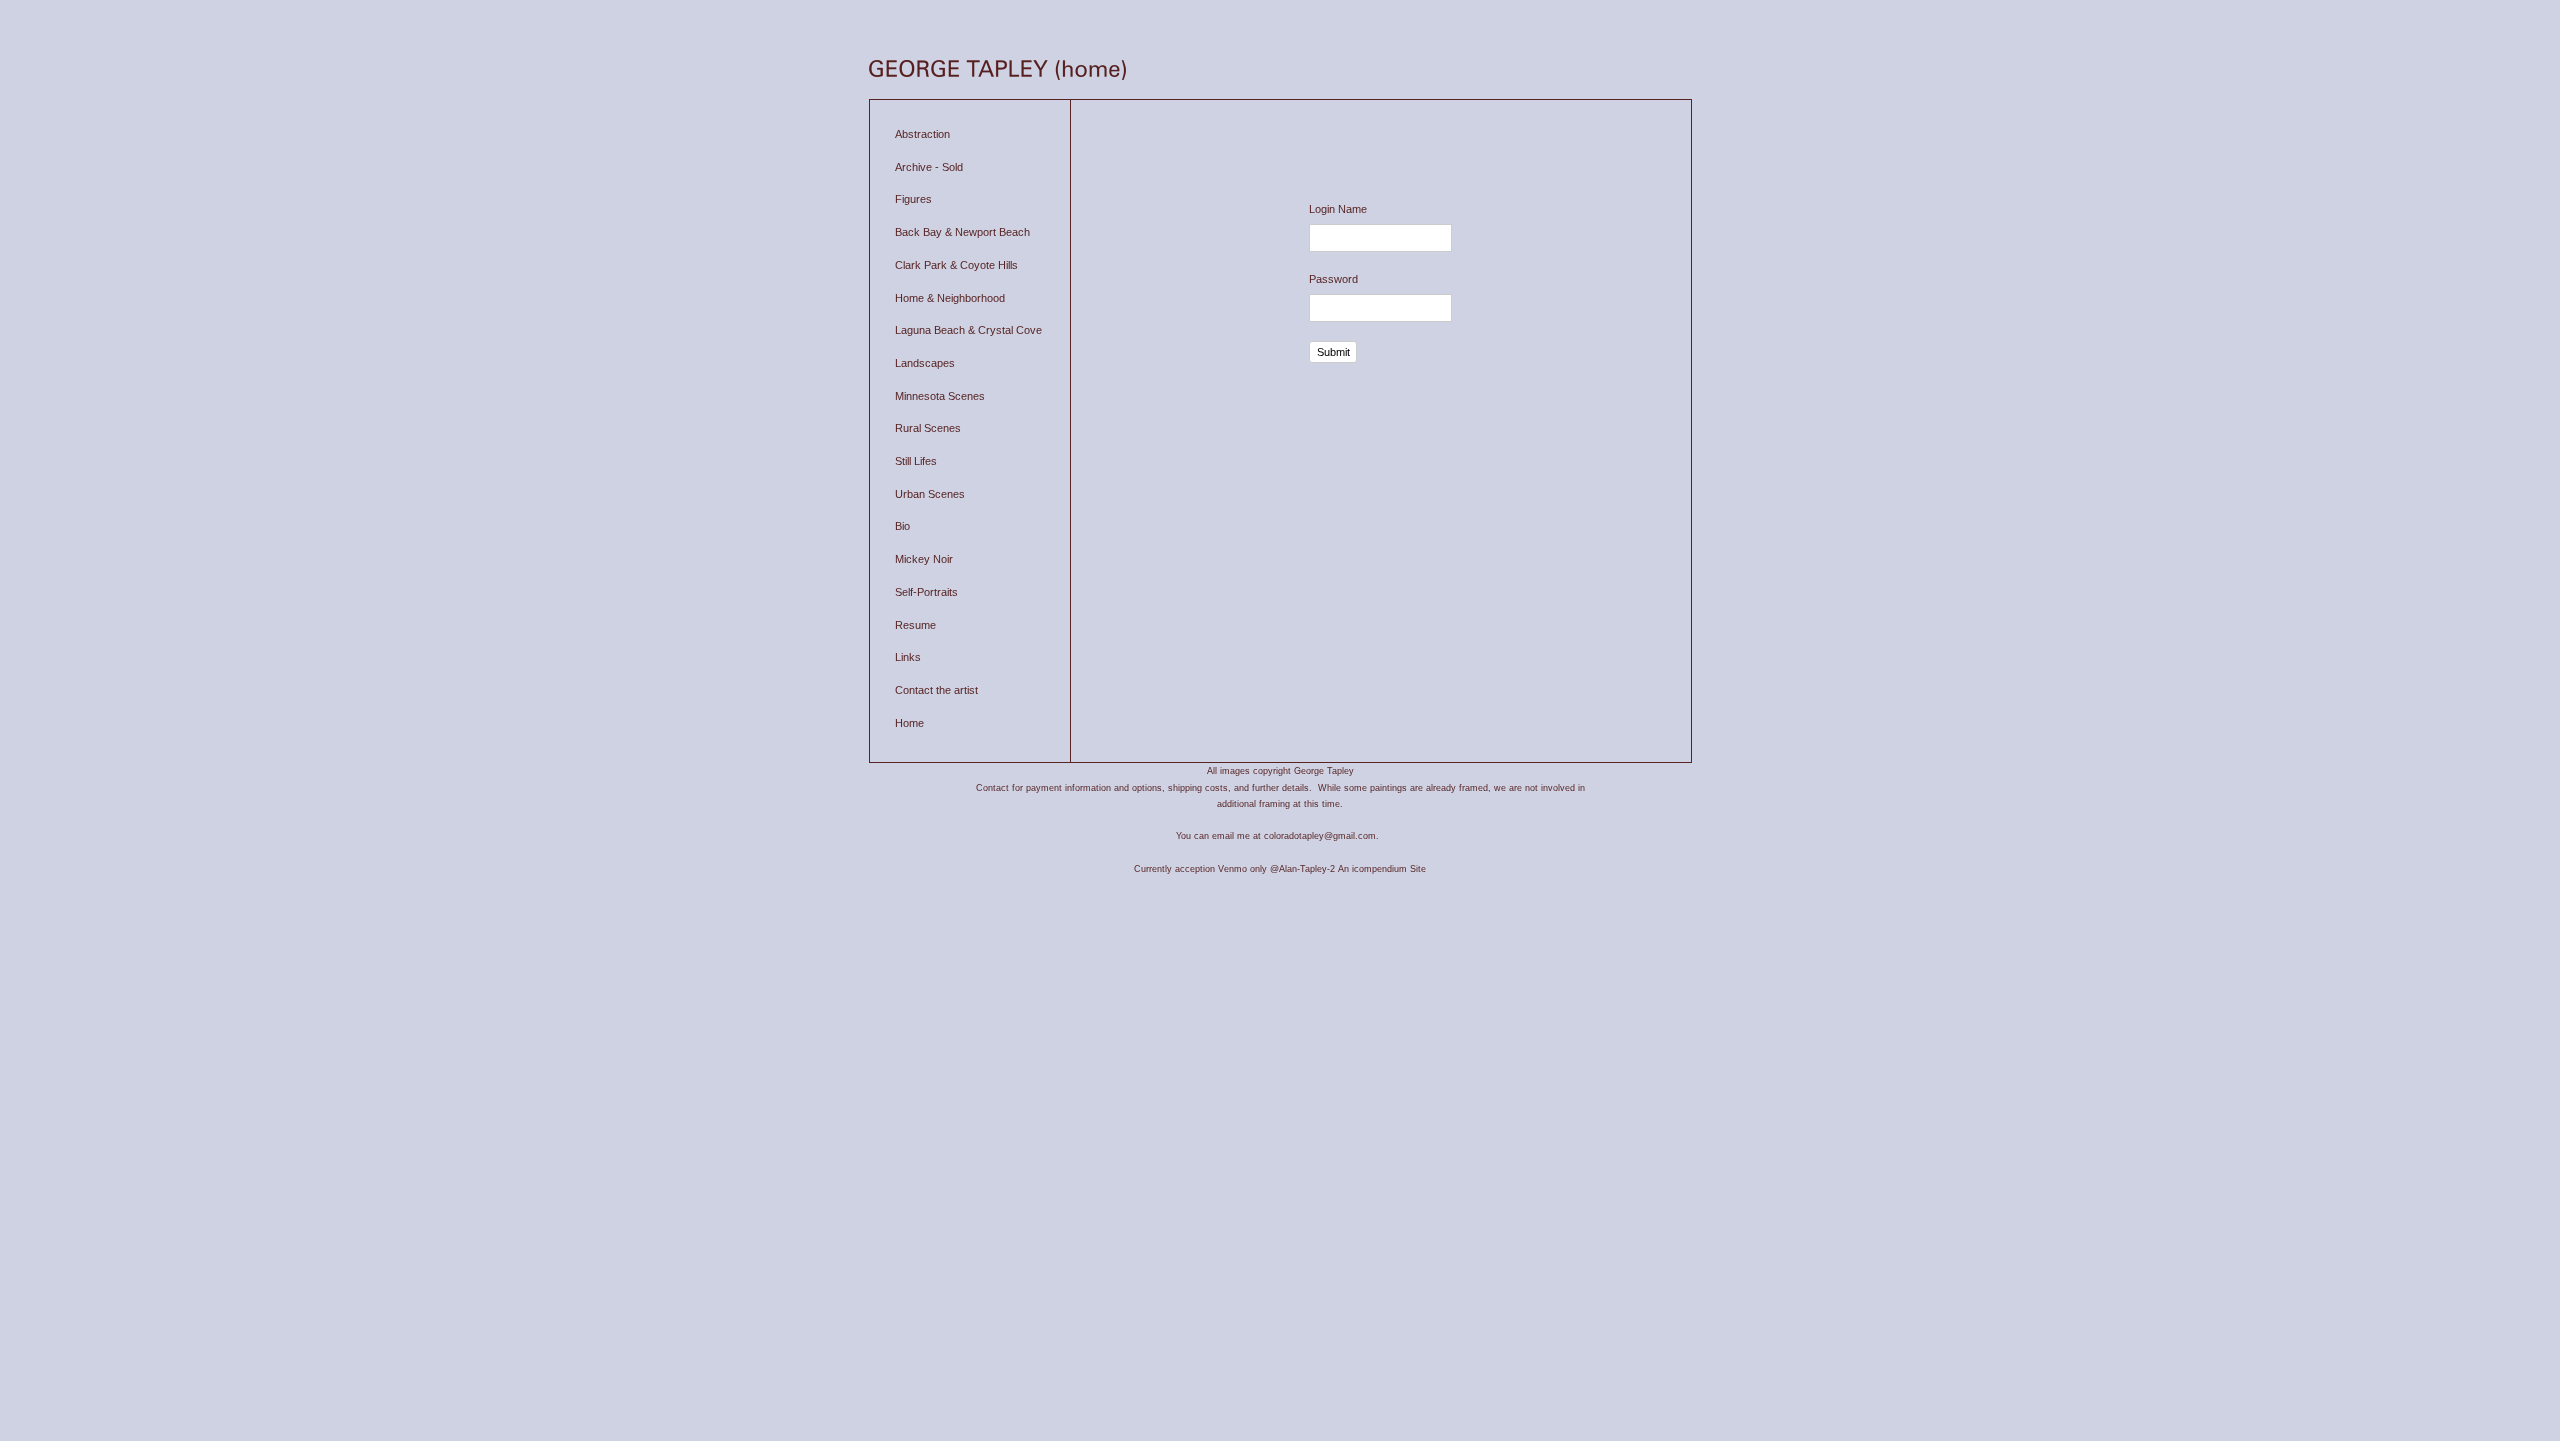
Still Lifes (916, 461)
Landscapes (925, 363)
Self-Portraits (926, 592)
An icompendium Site (1382, 869)
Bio (902, 526)
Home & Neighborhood (950, 298)
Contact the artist (936, 690)
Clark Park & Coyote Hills (956, 265)
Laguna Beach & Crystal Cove (968, 330)
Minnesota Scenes (940, 396)
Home (909, 723)
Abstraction (922, 134)
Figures (913, 199)
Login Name (1338, 209)
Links (908, 657)
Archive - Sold (929, 167)
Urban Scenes (930, 494)
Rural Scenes (928, 428)
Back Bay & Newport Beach (962, 232)
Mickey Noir (924, 559)
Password (1333, 279)
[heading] (997, 72)
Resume (915, 625)
